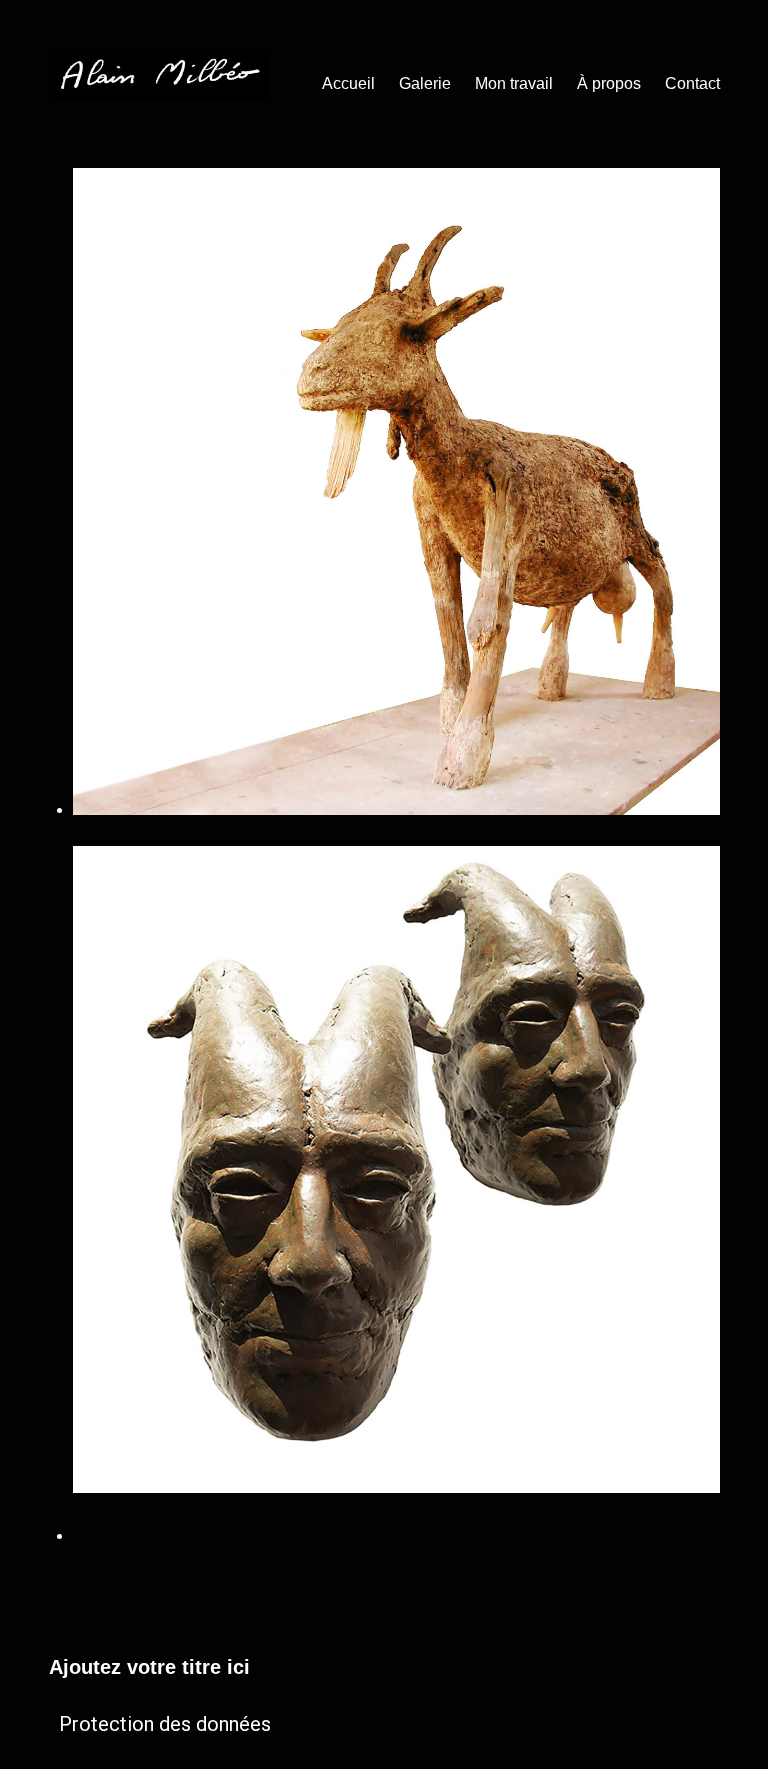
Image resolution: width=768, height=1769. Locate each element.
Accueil (348, 83)
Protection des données (165, 1724)
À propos (609, 83)
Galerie (425, 83)
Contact (692, 83)
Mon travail (514, 83)
